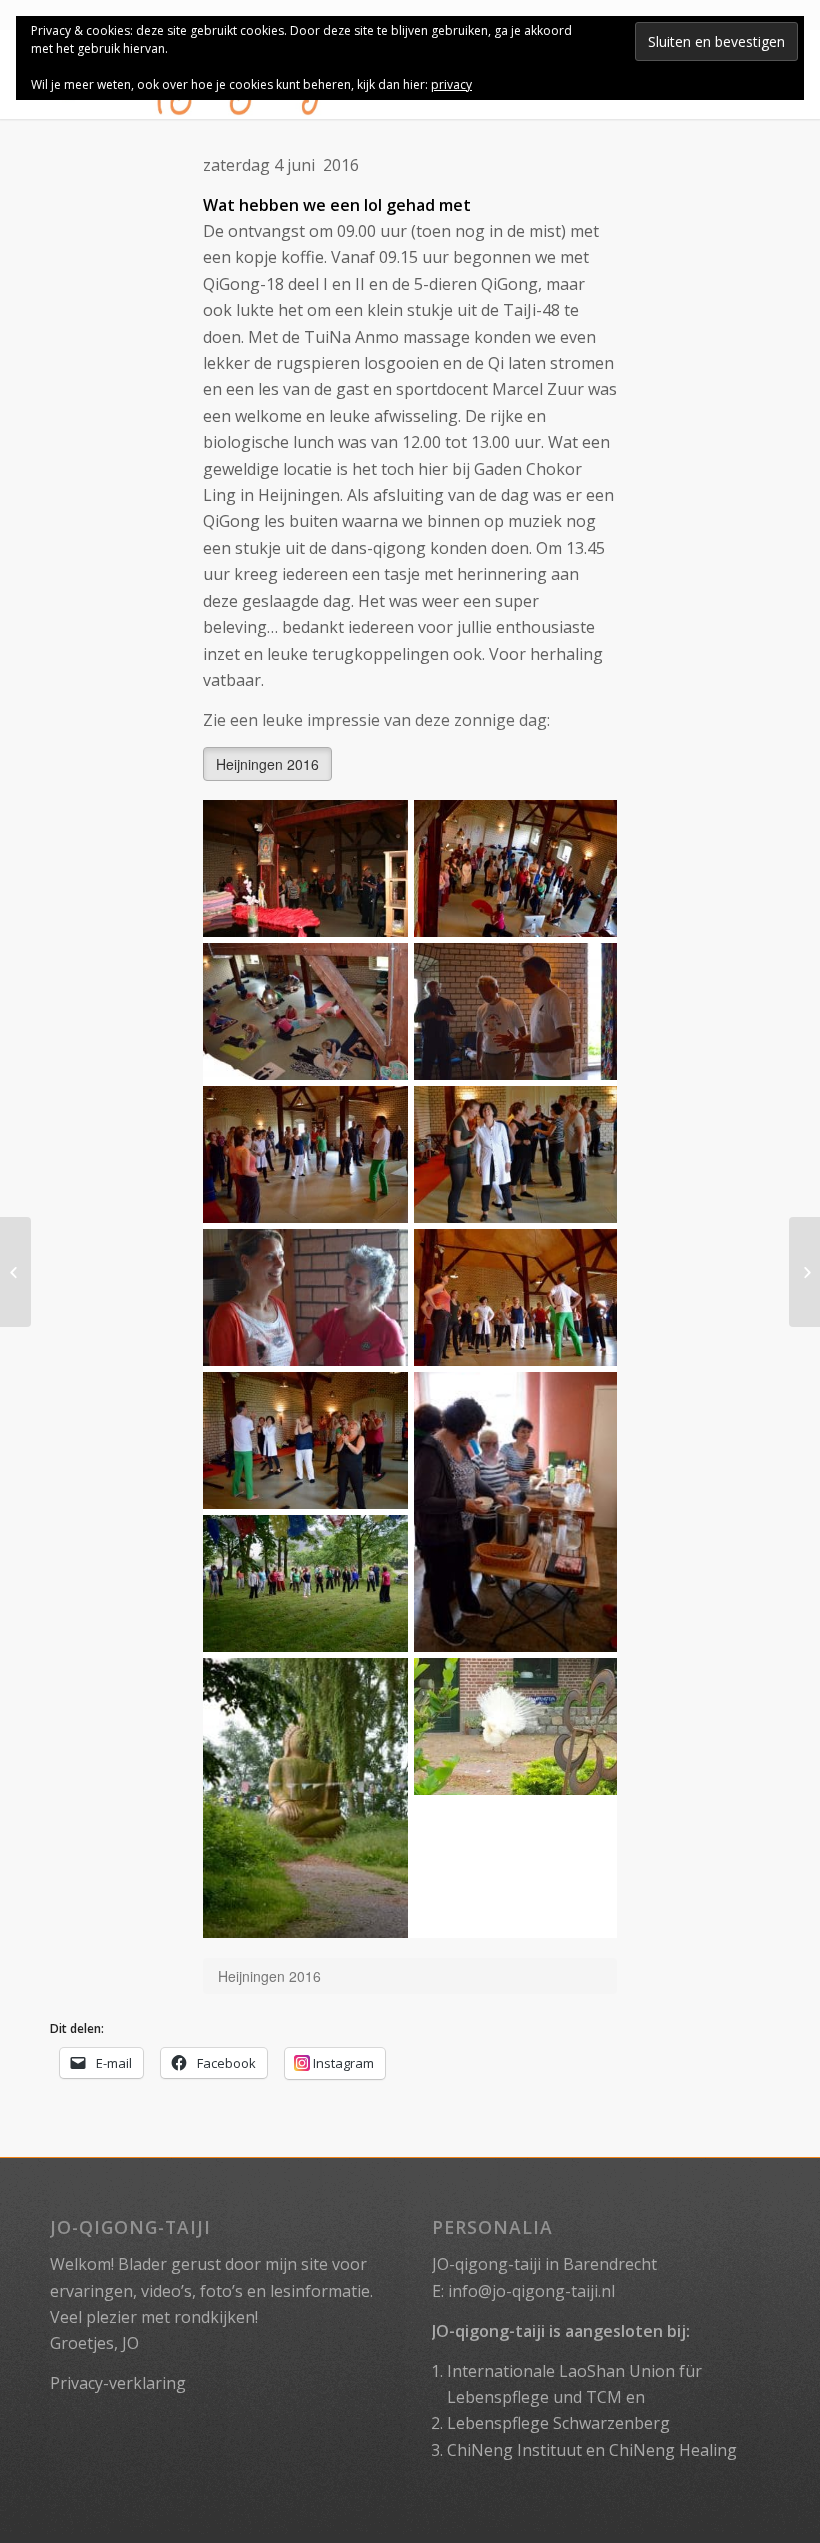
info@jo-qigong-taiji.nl (531, 2291)
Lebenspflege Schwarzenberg (558, 2423)
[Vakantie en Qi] (804, 1272)
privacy (451, 84)
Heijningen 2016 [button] (267, 764)
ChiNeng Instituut (514, 2450)
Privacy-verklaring (118, 2383)
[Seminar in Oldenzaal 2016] (15, 1272)
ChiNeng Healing (673, 2450)
